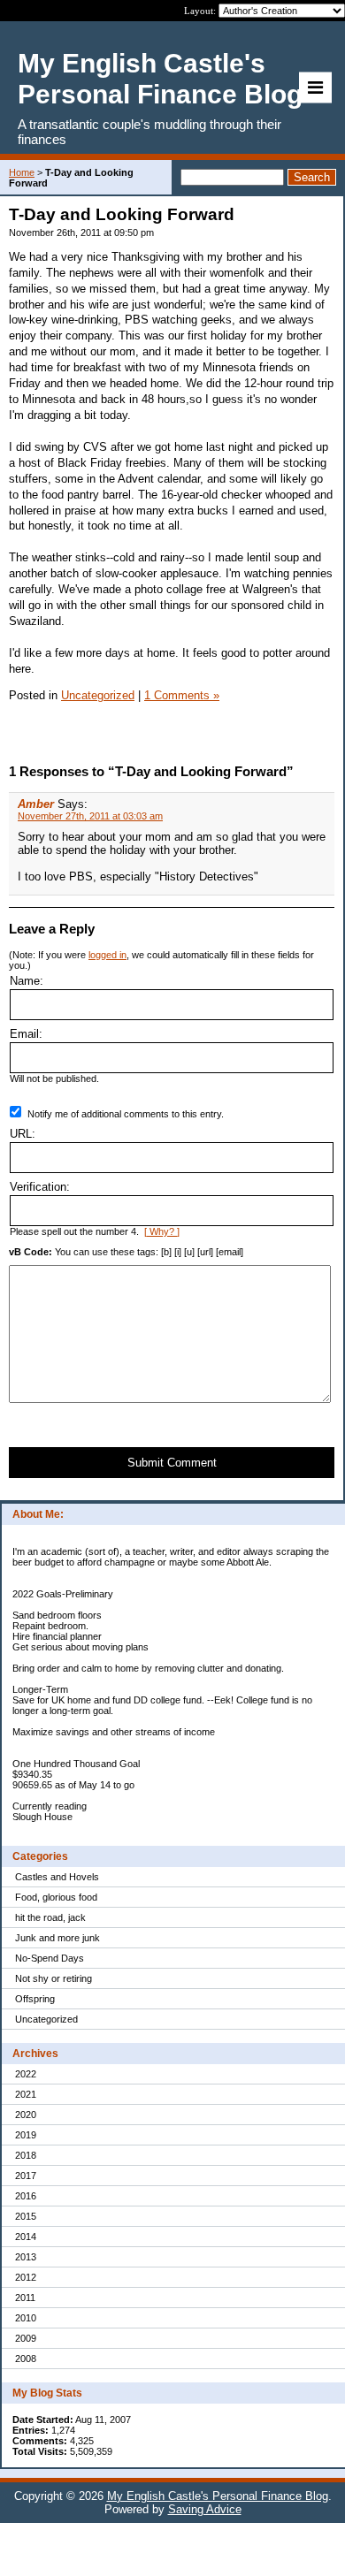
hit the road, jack (50, 1917)
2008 (26, 2359)
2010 (26, 2318)
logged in (107, 955)
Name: (27, 981)
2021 (26, 2094)
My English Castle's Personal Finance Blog (218, 2496)
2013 (26, 2257)
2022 (26, 2074)
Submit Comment (172, 1463)
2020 (26, 2115)
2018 (26, 2155)
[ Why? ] (162, 1231)
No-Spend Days (50, 1958)
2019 (26, 2135)
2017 (26, 2176)
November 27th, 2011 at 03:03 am (90, 816)
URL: (23, 1134)
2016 (26, 2196)
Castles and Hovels (57, 1877)
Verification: (40, 1187)
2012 (26, 2277)
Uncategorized (46, 2019)
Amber (36, 804)
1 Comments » (182, 695)
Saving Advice (205, 2509)
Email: (26, 1034)
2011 (25, 2298)
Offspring (35, 1999)
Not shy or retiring (54, 1978)
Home (22, 172)
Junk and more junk (57, 1938)
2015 (26, 2216)
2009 (26, 2338)
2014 (26, 2237)
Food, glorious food (56, 1897)
